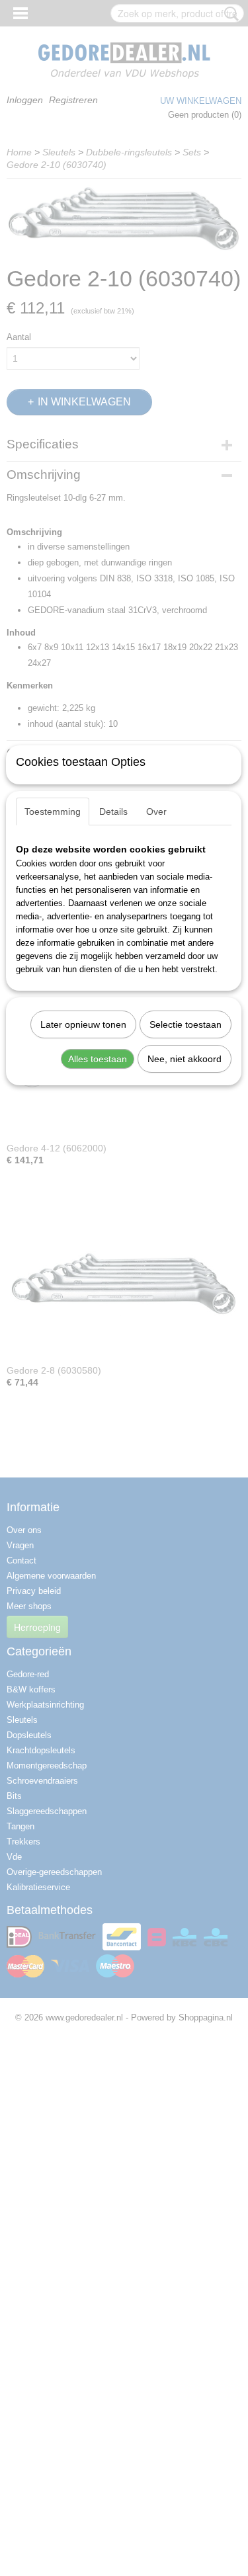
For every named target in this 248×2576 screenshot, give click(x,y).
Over (156, 811)
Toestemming (53, 811)
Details (113, 811)
